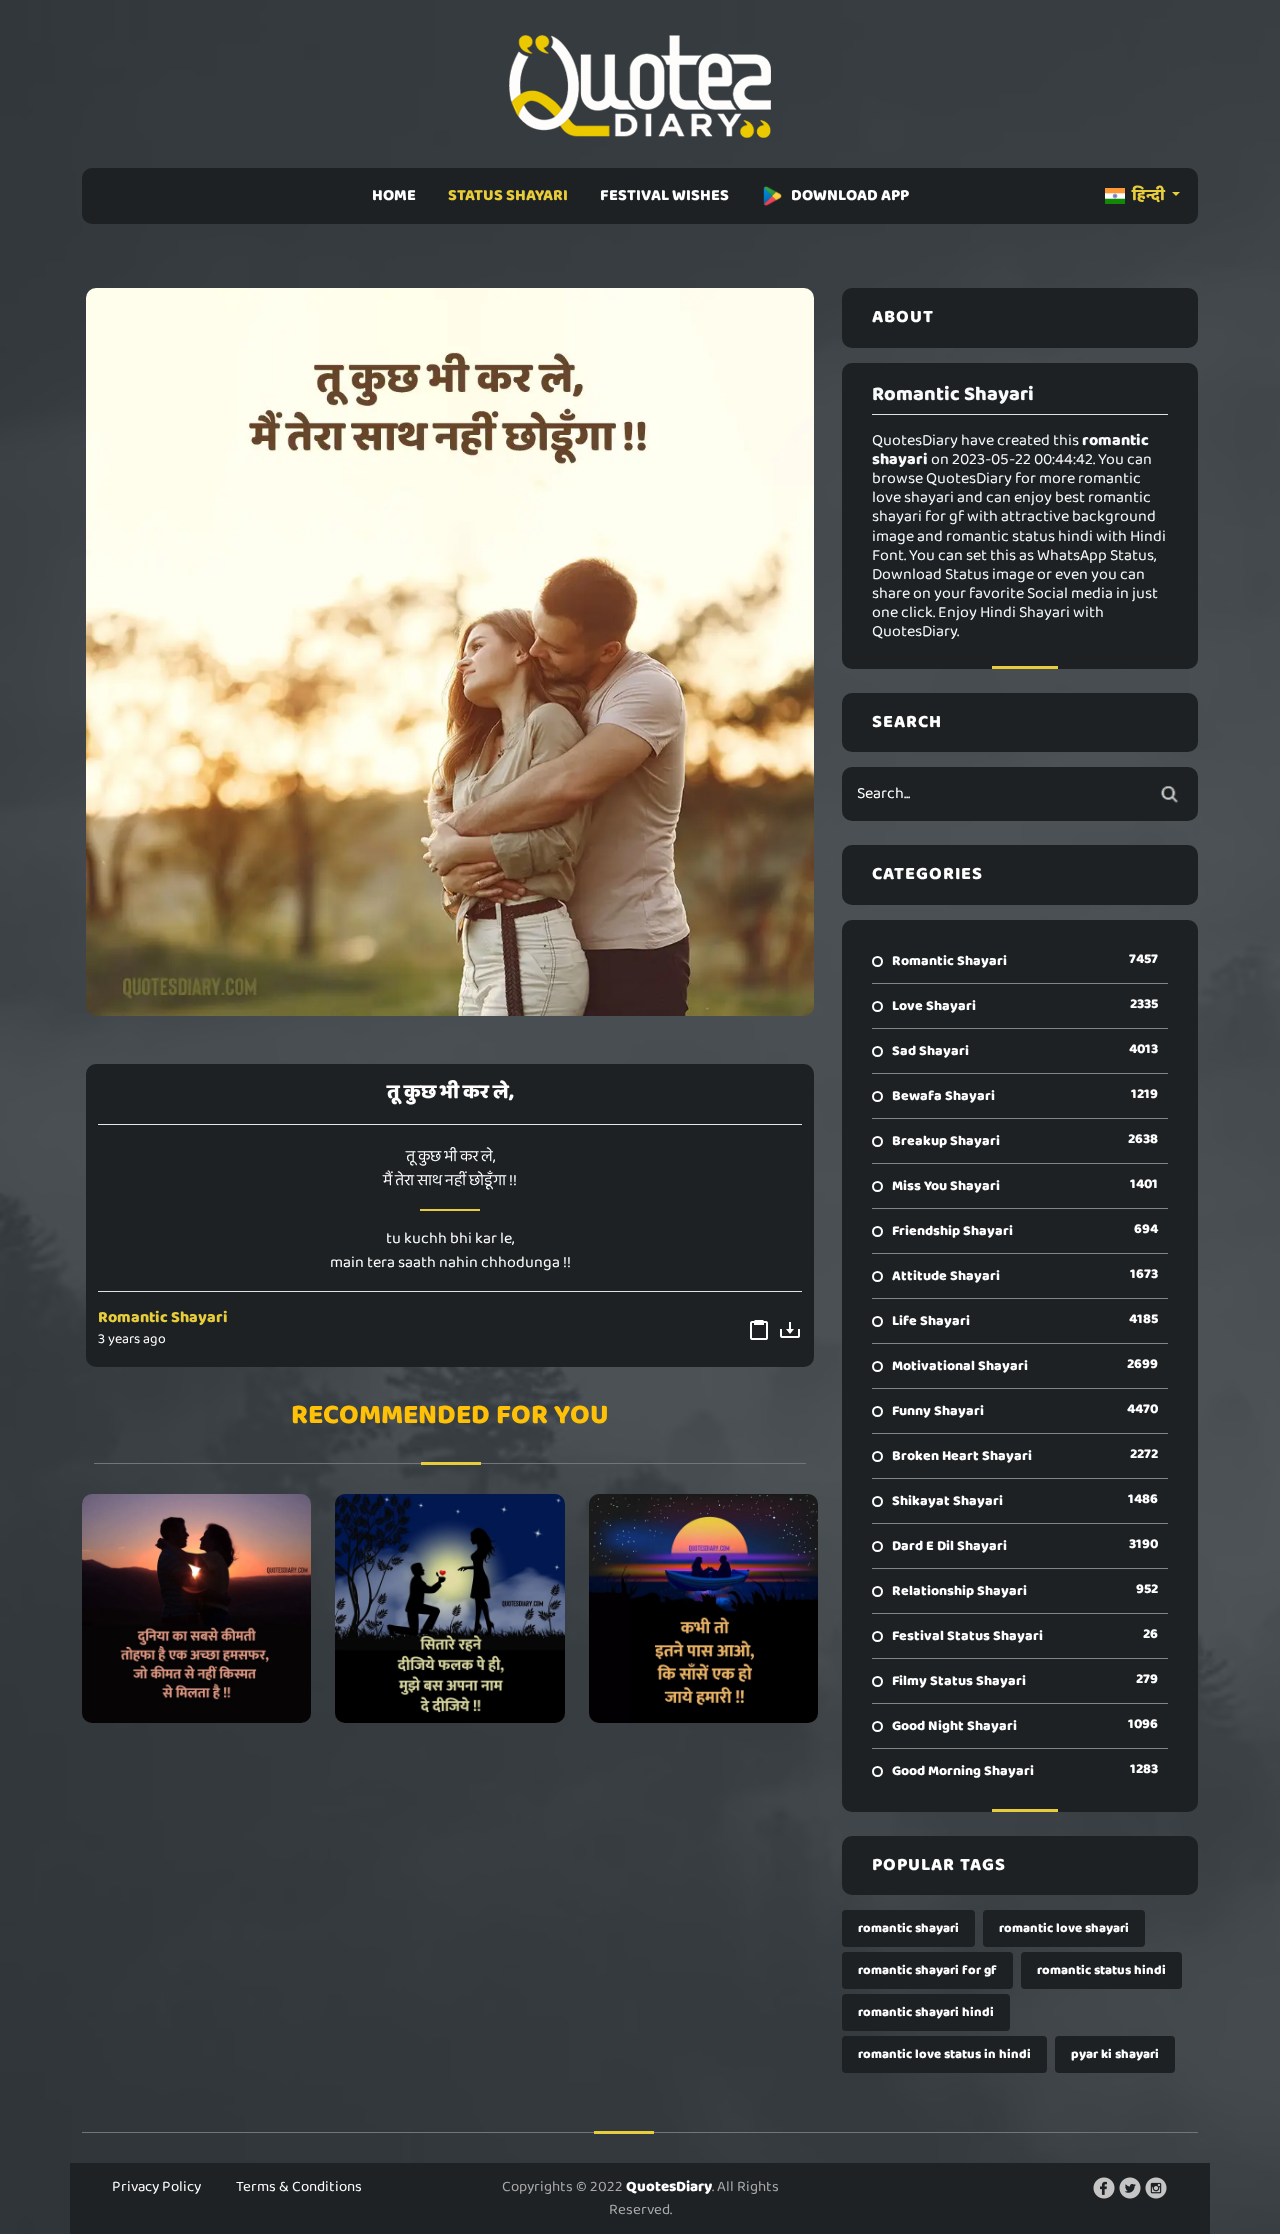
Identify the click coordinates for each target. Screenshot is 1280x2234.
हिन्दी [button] (1148, 195)
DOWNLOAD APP (850, 195)
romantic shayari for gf (927, 1970)
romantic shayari (908, 1928)
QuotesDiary (669, 2187)
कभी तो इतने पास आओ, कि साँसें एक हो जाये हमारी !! (703, 1608)
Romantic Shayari (163, 1317)
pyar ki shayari (1115, 2054)
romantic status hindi (1101, 1970)
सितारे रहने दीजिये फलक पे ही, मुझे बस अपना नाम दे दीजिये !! (450, 1608)
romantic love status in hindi (944, 2054)
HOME (394, 195)
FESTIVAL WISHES (664, 195)
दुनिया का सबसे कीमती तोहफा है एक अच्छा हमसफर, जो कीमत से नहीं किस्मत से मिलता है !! (197, 1608)
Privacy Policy (156, 2187)
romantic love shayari (1064, 1928)
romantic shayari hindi (926, 2012)
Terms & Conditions (299, 2187)
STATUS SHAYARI (508, 195)
